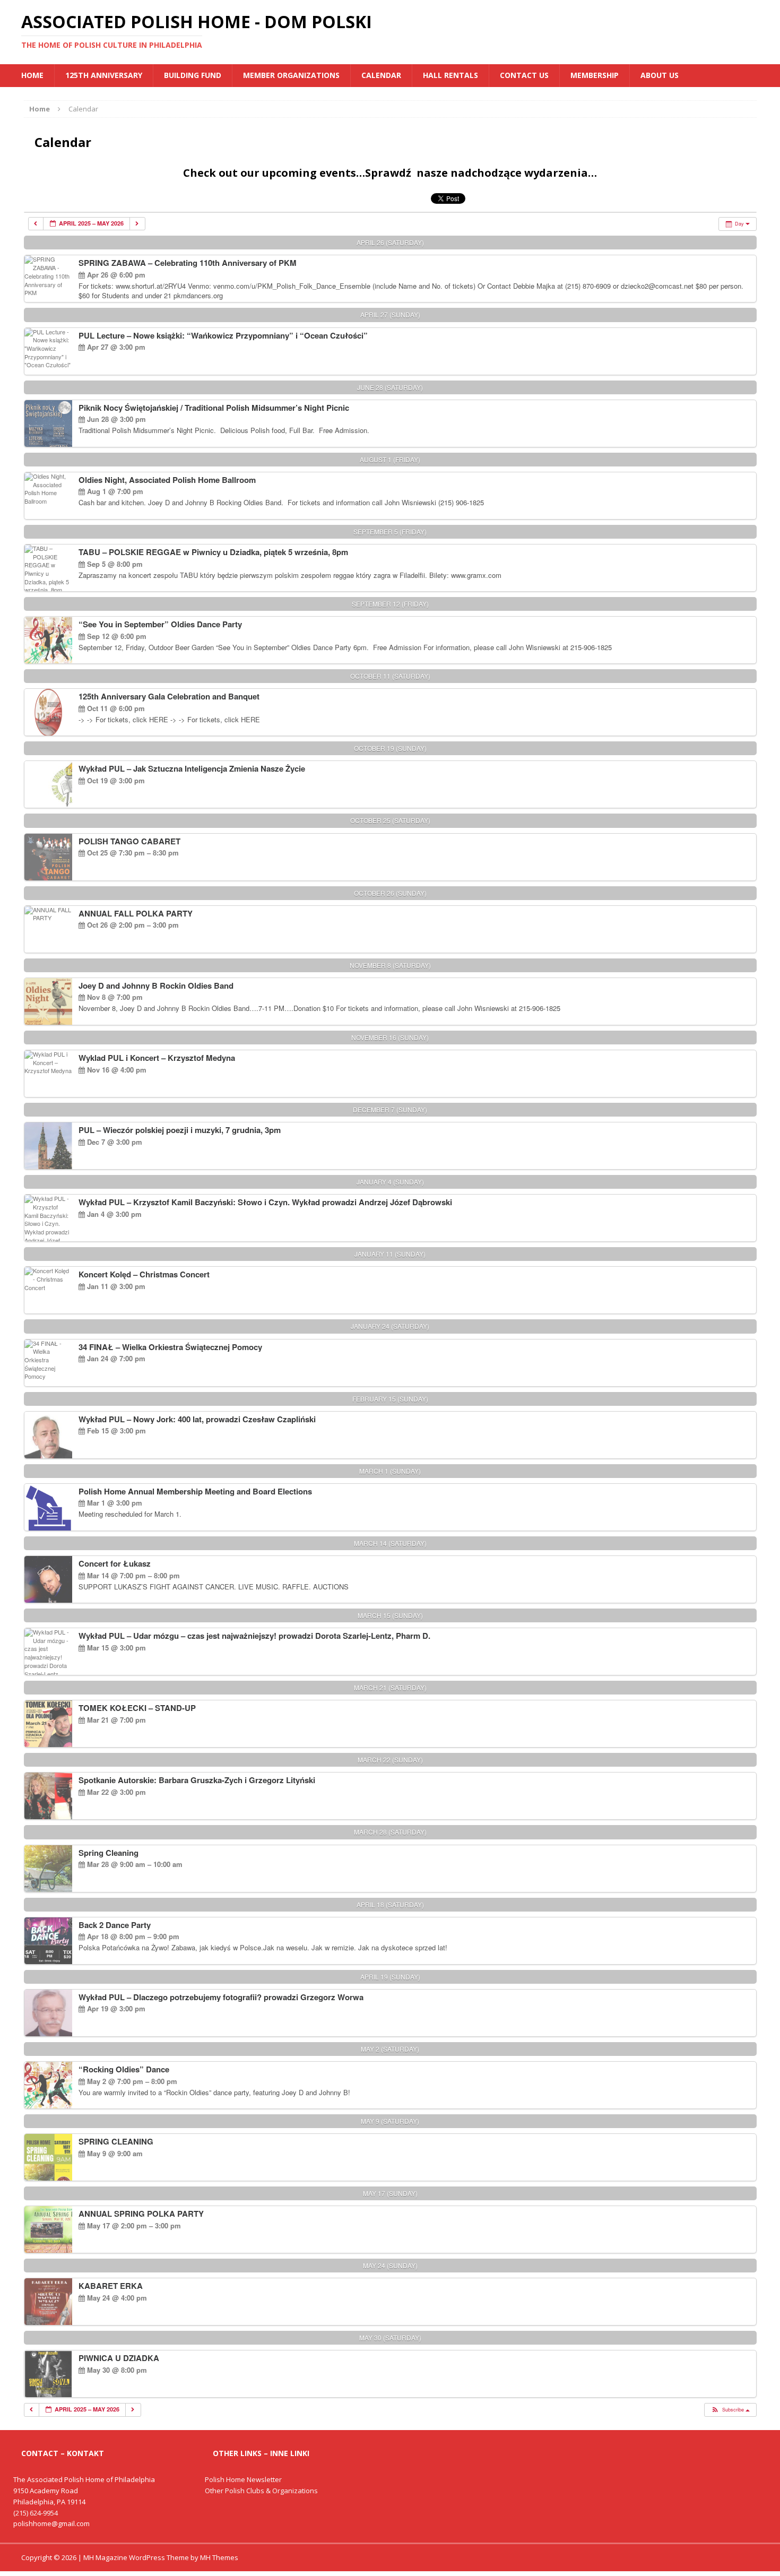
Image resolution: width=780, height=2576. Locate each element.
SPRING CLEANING (116, 2141)
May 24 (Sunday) (390, 2265)
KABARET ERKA (111, 2286)
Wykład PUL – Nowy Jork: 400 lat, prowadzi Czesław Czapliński (197, 1419)
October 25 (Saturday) (390, 820)
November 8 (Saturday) (390, 965)
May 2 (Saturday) (390, 2049)
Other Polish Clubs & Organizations (261, 2491)
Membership (595, 75)
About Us (660, 75)
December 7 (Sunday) (390, 1109)
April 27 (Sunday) (390, 314)
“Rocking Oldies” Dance (124, 2069)
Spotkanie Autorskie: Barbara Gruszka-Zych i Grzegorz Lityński (197, 1780)
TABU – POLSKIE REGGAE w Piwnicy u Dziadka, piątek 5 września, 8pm (213, 552)
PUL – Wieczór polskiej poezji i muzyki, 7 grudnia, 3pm (180, 1130)
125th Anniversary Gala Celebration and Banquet (169, 696)
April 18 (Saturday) (390, 1904)
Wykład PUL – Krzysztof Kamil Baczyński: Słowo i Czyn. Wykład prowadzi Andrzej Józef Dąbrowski (265, 1202)
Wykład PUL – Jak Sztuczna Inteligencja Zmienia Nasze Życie (192, 768)
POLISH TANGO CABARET (129, 841)
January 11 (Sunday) (390, 1254)
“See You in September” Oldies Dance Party (160, 624)
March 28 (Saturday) (390, 1832)
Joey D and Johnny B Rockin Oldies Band (156, 986)
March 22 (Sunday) (390, 1760)
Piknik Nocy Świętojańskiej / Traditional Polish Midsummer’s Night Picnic (214, 408)
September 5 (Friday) (390, 531)
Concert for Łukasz (115, 1563)
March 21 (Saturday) (390, 1687)
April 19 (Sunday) (390, 1977)
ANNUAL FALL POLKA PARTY (136, 913)
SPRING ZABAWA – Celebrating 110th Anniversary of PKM (188, 263)
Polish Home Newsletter (243, 2479)
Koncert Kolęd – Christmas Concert (144, 1274)
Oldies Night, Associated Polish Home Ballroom (167, 480)
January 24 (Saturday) (390, 1326)
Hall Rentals (450, 75)
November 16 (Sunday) (390, 1037)
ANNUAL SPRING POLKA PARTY (141, 2214)
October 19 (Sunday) (390, 748)
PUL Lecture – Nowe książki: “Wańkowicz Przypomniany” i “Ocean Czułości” (223, 335)
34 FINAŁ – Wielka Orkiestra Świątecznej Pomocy (170, 1347)
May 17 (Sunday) (390, 2193)
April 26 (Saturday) (390, 242)
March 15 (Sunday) (390, 1615)
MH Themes (219, 2557)
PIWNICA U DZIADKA (119, 2358)
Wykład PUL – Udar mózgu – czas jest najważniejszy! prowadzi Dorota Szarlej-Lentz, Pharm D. (254, 1636)
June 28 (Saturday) (390, 387)
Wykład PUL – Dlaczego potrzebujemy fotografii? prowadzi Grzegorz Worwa (221, 1997)
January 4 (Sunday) (390, 1182)
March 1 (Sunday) (390, 1471)
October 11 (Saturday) (390, 676)
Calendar (381, 75)
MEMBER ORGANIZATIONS (291, 75)
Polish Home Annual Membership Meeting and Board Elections (195, 1491)
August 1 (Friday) (390, 459)
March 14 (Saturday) (390, 1543)
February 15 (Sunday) (390, 1399)
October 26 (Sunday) (390, 893)
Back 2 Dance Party (115, 1925)
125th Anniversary (104, 75)
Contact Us (524, 75)
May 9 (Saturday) (390, 2121)
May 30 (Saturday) (390, 2337)
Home (32, 75)
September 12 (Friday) (390, 604)
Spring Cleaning (109, 1853)
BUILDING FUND (193, 75)
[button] (730, 2410)
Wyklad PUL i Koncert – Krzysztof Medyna (157, 1058)
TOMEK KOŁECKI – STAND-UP (137, 1708)
